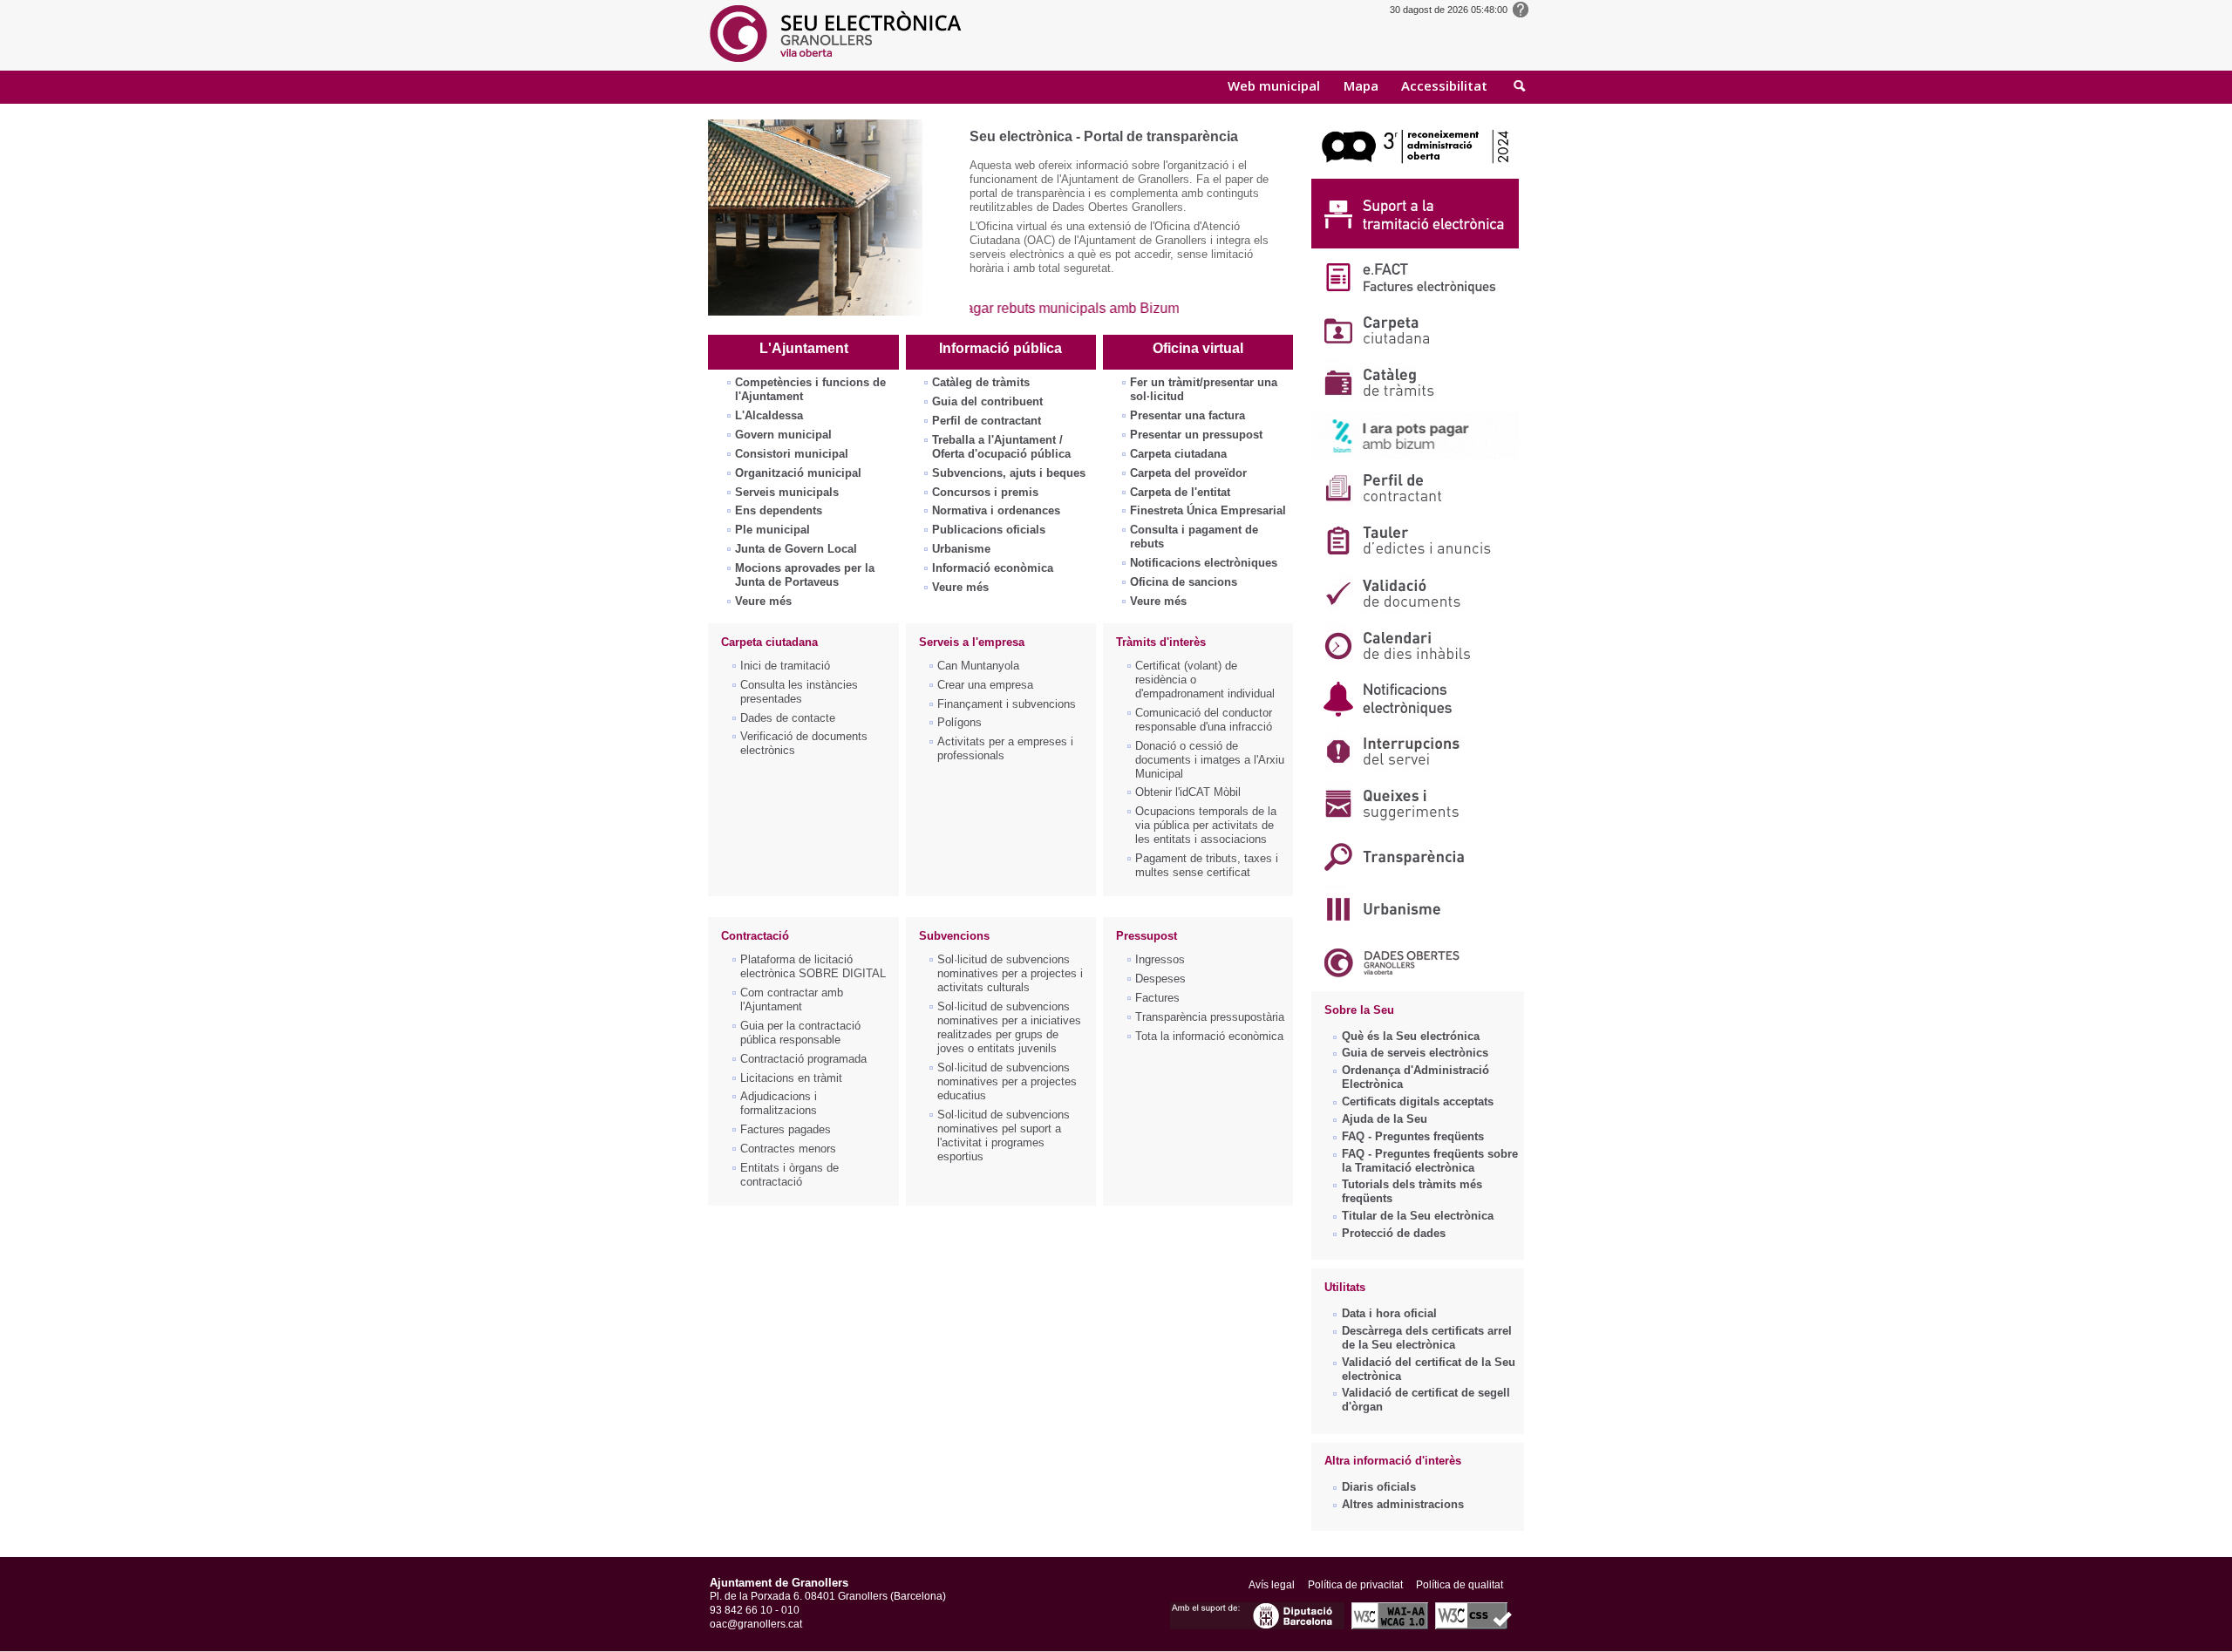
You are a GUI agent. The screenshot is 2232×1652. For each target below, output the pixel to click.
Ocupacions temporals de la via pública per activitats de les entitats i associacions (1206, 825)
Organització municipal (798, 473)
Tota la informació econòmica (1209, 1036)
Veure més (763, 601)
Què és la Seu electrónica (1411, 1036)
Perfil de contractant (987, 421)
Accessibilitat (1444, 85)
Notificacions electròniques (1204, 563)
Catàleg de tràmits (981, 382)
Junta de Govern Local (796, 549)
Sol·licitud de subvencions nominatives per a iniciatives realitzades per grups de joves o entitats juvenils (1009, 1027)
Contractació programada (803, 1059)
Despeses (1160, 979)
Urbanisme (961, 549)
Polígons (959, 722)
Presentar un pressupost (1196, 435)
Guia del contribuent (987, 401)
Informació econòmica (993, 568)
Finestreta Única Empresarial (1208, 510)
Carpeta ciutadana (1178, 454)
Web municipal (1274, 85)
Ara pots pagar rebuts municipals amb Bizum (1002, 308)
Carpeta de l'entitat (1180, 492)
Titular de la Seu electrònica (1418, 1216)
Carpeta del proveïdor (1188, 473)
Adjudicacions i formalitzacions (779, 1103)
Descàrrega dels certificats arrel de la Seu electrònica (1427, 1338)
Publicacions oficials (989, 530)
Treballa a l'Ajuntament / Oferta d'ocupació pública (1001, 447)
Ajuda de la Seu (1385, 1119)
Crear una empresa (985, 685)
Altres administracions (1403, 1504)
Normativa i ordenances (996, 510)
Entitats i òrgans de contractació (789, 1175)
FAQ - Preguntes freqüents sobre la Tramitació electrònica (1430, 1161)
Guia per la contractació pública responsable (800, 1033)
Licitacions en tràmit (791, 1078)
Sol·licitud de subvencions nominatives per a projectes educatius (1007, 1081)
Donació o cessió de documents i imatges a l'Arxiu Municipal (1210, 760)
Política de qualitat (1460, 1585)
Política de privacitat (1355, 1585)
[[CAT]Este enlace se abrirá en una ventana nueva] (1415, 174)
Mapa (1361, 85)
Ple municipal (772, 530)
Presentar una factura (1187, 415)
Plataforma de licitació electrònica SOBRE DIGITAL (813, 966)
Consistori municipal (792, 454)
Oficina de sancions (1184, 582)
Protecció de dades (1394, 1233)
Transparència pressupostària (1210, 1017)
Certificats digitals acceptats (1418, 1101)
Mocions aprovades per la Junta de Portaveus (805, 575)
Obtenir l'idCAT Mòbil (1188, 792)
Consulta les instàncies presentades (799, 692)
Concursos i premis (985, 492)
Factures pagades (786, 1129)
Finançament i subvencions (1007, 704)
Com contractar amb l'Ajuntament (792, 999)
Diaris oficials (1379, 1487)
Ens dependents (779, 510)
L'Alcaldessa (769, 415)
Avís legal (1272, 1585)
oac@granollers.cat (756, 1624)
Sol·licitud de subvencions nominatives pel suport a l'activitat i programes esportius (1004, 1135)
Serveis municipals (787, 492)
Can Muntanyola (978, 666)
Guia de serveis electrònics (1415, 1053)
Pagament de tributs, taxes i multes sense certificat (1207, 865)
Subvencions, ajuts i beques (1009, 473)
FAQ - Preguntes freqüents (1413, 1136)
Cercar (1520, 87)
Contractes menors (788, 1149)
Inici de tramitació (785, 666)
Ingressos (1160, 959)
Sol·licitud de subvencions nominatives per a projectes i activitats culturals (1010, 973)
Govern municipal (783, 435)
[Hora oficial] (1521, 8)
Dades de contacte (788, 718)
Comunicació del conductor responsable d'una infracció (1204, 720)
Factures (1157, 998)
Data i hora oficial (1389, 1313)
